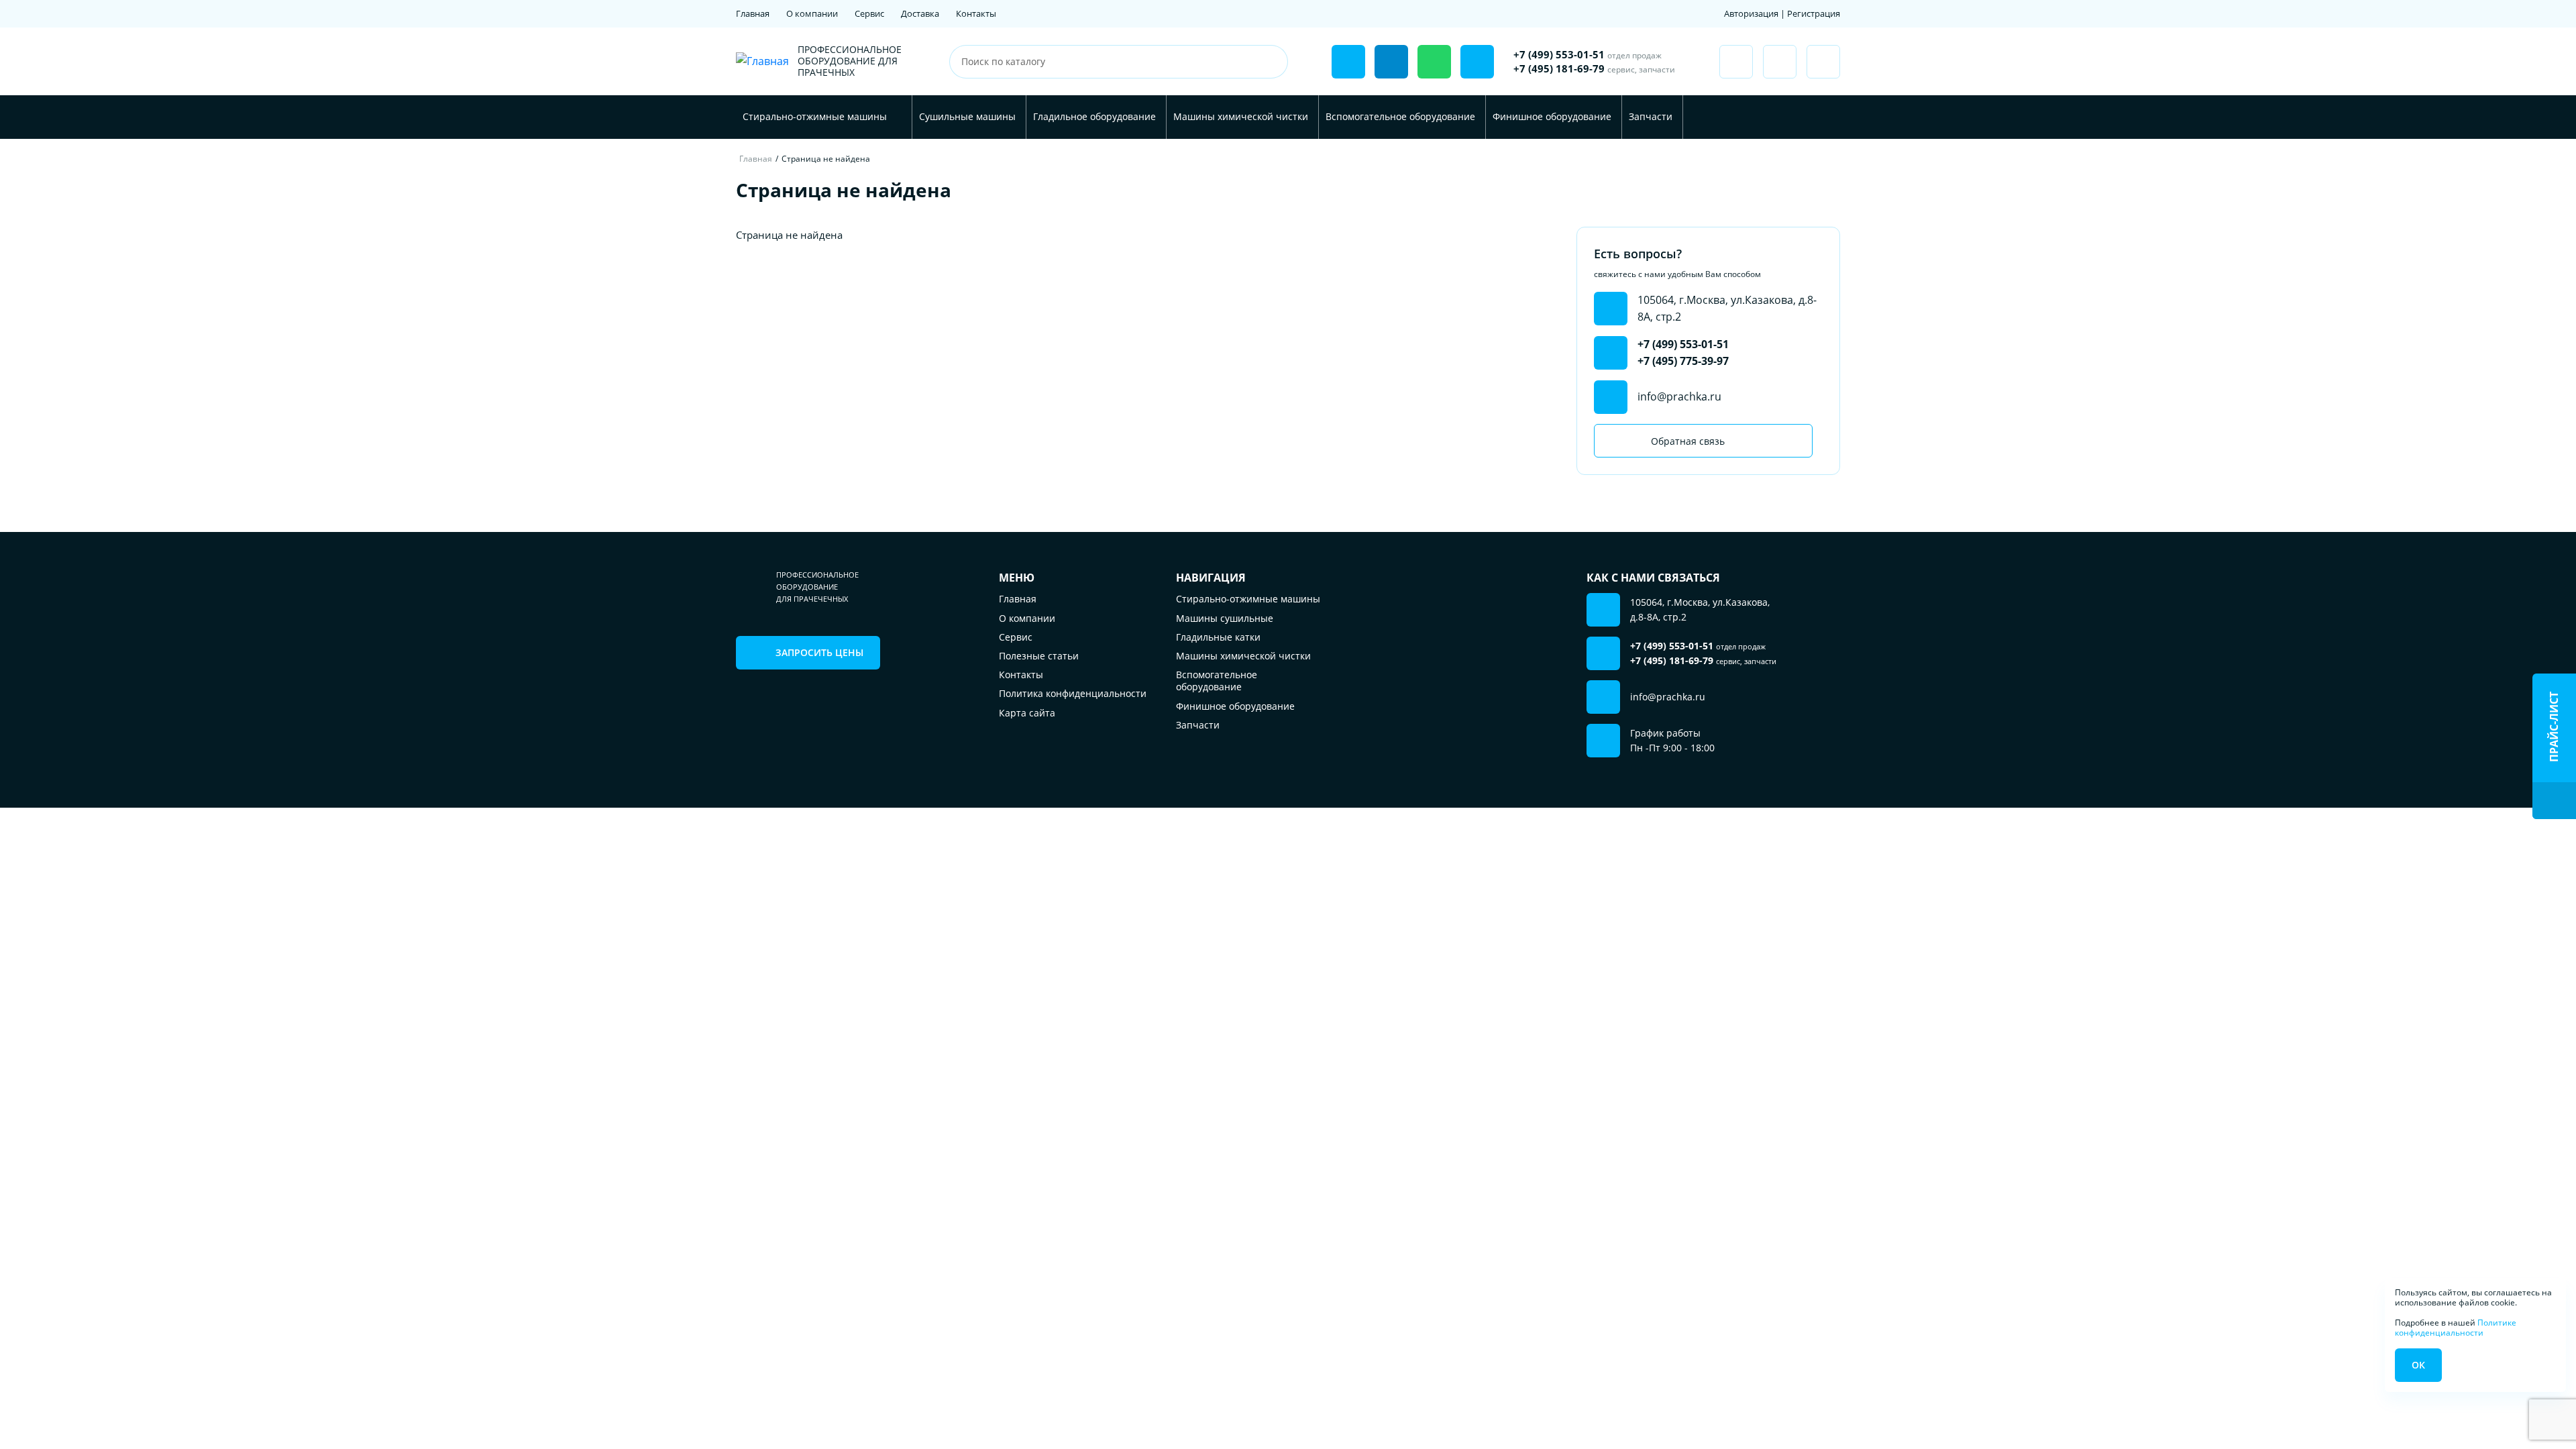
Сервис (869, 13)
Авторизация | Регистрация (1782, 13)
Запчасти (1651, 116)
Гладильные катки (1218, 637)
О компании (812, 13)
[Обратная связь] (1348, 62)
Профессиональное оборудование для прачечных (850, 61)
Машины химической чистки (1241, 116)
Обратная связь (1688, 441)
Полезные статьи (1039, 656)
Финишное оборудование (1552, 116)
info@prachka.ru (1679, 396)
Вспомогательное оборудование (1400, 116)
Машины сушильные (1225, 618)
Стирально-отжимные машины (815, 116)
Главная (753, 13)
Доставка (920, 13)
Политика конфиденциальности (1073, 693)
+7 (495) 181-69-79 (1594, 68)
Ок (2418, 1365)
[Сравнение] (1780, 62)
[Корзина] (1823, 62)
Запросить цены (819, 652)
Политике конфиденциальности (2456, 1327)
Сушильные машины (967, 116)
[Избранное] (1736, 62)
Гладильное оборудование (1094, 116)
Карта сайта (1027, 713)
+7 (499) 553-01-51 (1588, 54)
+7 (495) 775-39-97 (1683, 361)
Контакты (976, 13)
